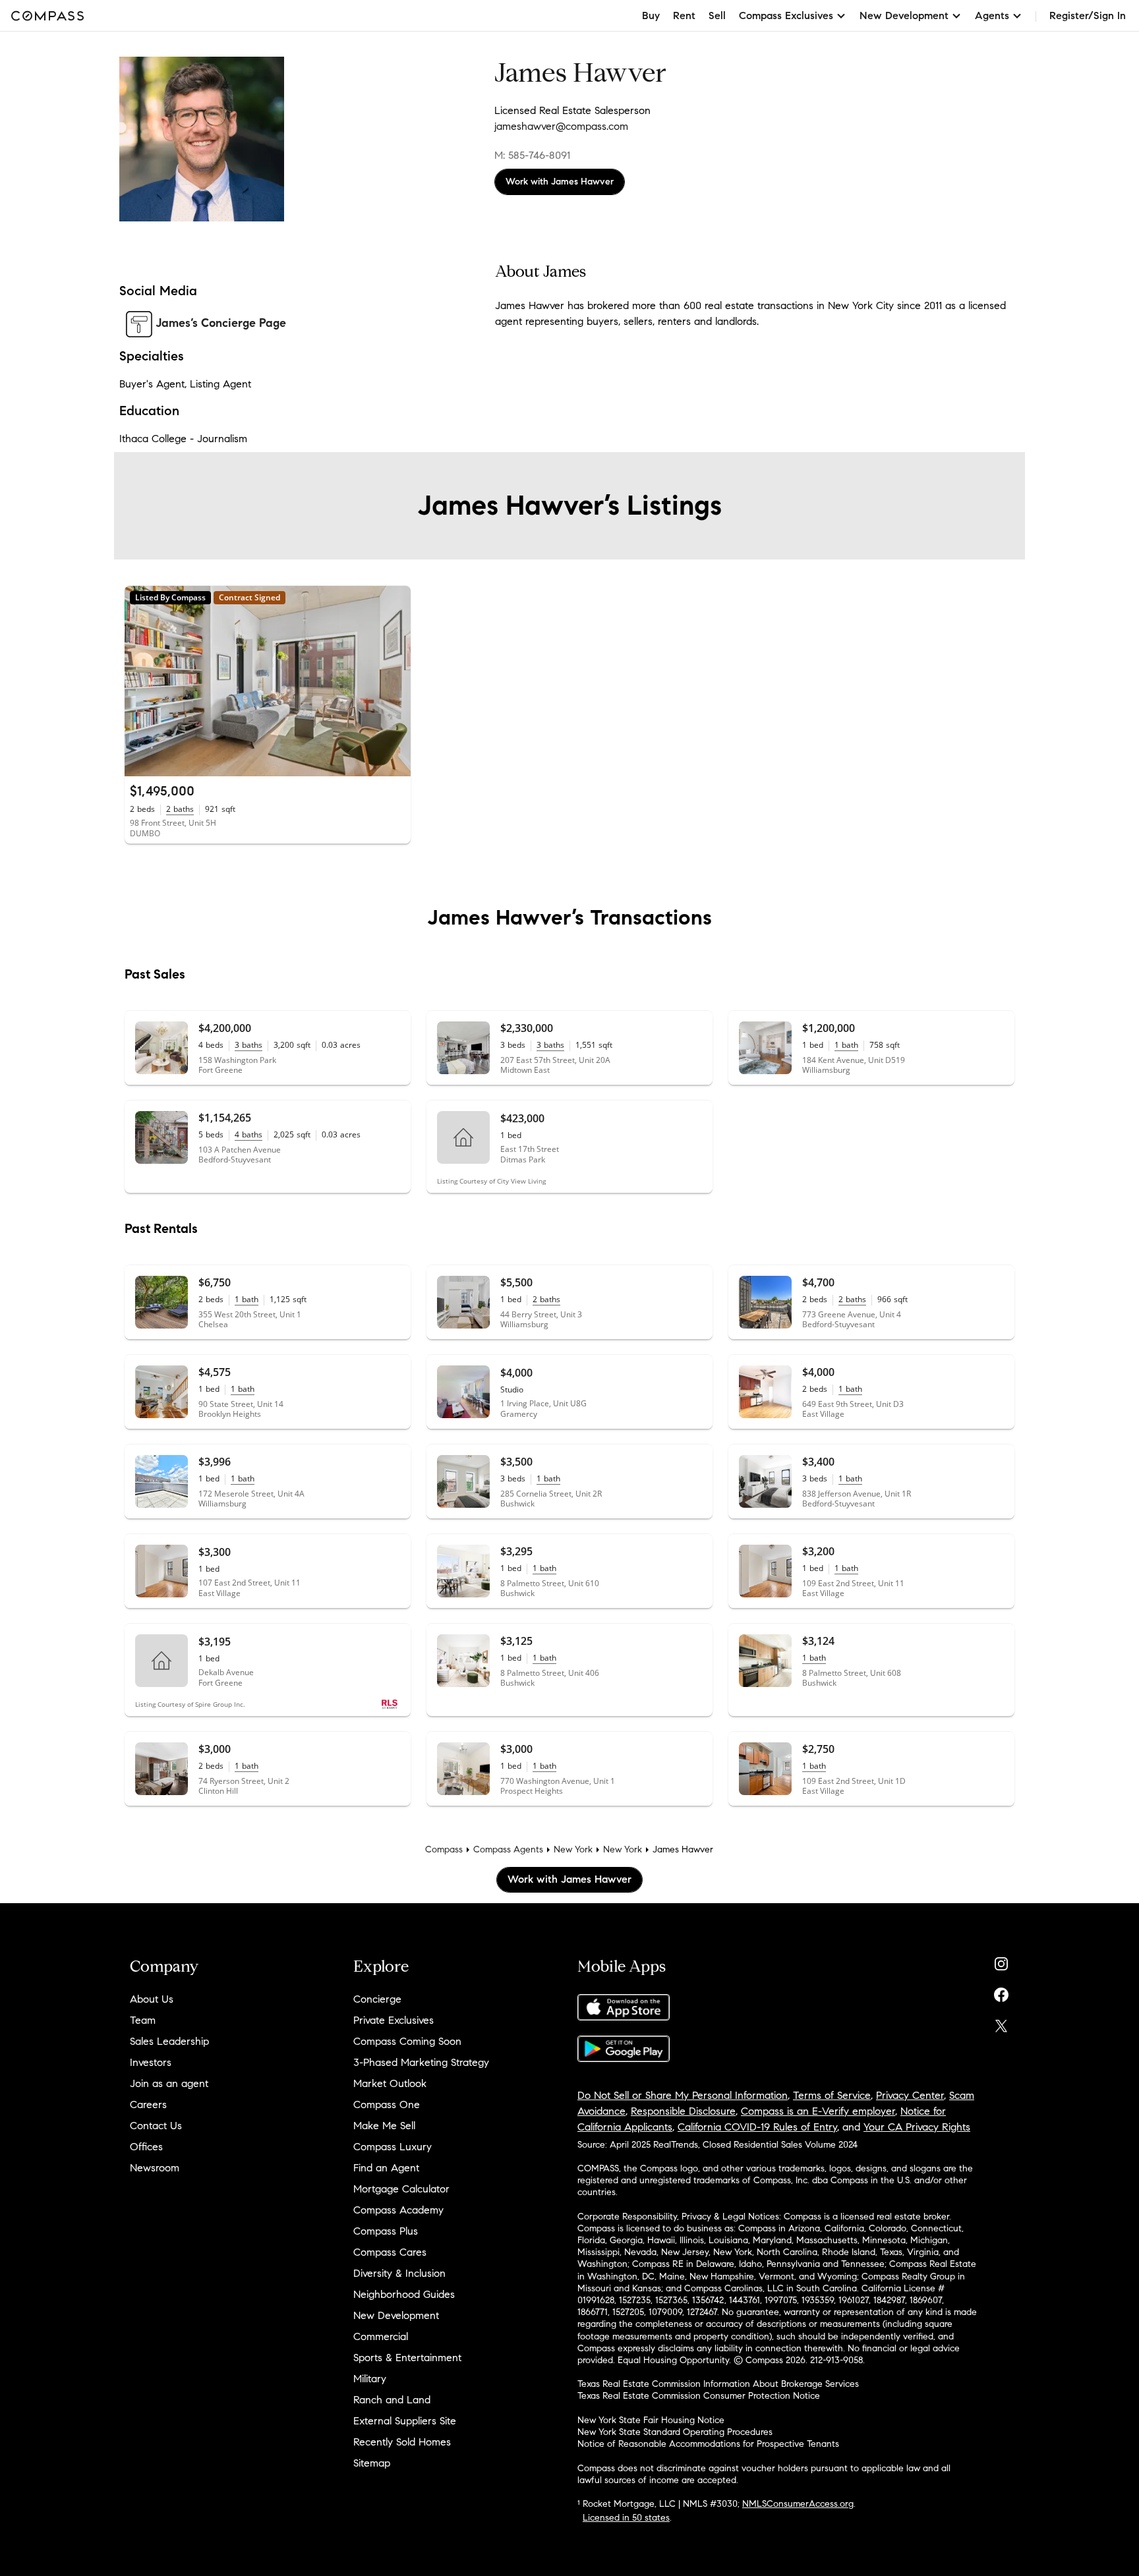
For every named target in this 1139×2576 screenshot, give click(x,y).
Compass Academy (398, 2210)
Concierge (377, 1999)
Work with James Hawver (560, 182)
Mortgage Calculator (401, 2189)
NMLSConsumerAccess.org (798, 2504)
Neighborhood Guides (404, 2294)
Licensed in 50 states (626, 2518)
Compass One (387, 2104)
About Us (152, 1999)
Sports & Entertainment (407, 2358)
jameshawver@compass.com (561, 126)
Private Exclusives (394, 2020)
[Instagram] (1001, 1961)
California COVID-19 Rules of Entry (757, 2127)
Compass (444, 1849)
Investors (151, 2062)
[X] (1001, 2023)
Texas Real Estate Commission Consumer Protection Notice (699, 2396)
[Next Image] (395, 681)
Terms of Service (832, 2095)
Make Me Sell (384, 2126)
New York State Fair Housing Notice (651, 2420)
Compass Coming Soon (407, 2041)
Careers (148, 2104)
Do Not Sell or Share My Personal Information (683, 2095)
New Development (396, 2315)
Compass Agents (508, 1849)
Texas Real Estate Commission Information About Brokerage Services (718, 2384)
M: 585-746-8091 (532, 155)
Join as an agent (169, 2083)
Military (370, 2379)
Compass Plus (386, 2231)
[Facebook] (1001, 1992)
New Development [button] (904, 15)
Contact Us (156, 2126)
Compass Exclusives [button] (786, 15)
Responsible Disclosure (683, 2111)
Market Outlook (390, 2083)
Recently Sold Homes (402, 2442)
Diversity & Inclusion (399, 2273)
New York (573, 1849)
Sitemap (372, 2463)
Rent (684, 15)
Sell (717, 15)
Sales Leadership (169, 2041)
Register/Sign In (1088, 15)
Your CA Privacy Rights (917, 2127)
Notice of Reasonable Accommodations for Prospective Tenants (708, 2444)
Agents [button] (992, 15)
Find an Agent (386, 2168)
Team (143, 2020)
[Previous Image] (140, 681)
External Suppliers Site (405, 2421)
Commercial (381, 2336)
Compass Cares (390, 2252)
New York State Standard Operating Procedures (675, 2432)
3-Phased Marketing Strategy (421, 2062)
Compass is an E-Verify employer (818, 2111)
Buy (651, 15)
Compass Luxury (393, 2147)
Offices (146, 2147)
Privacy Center (910, 2095)
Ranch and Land (392, 2400)
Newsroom (155, 2168)
